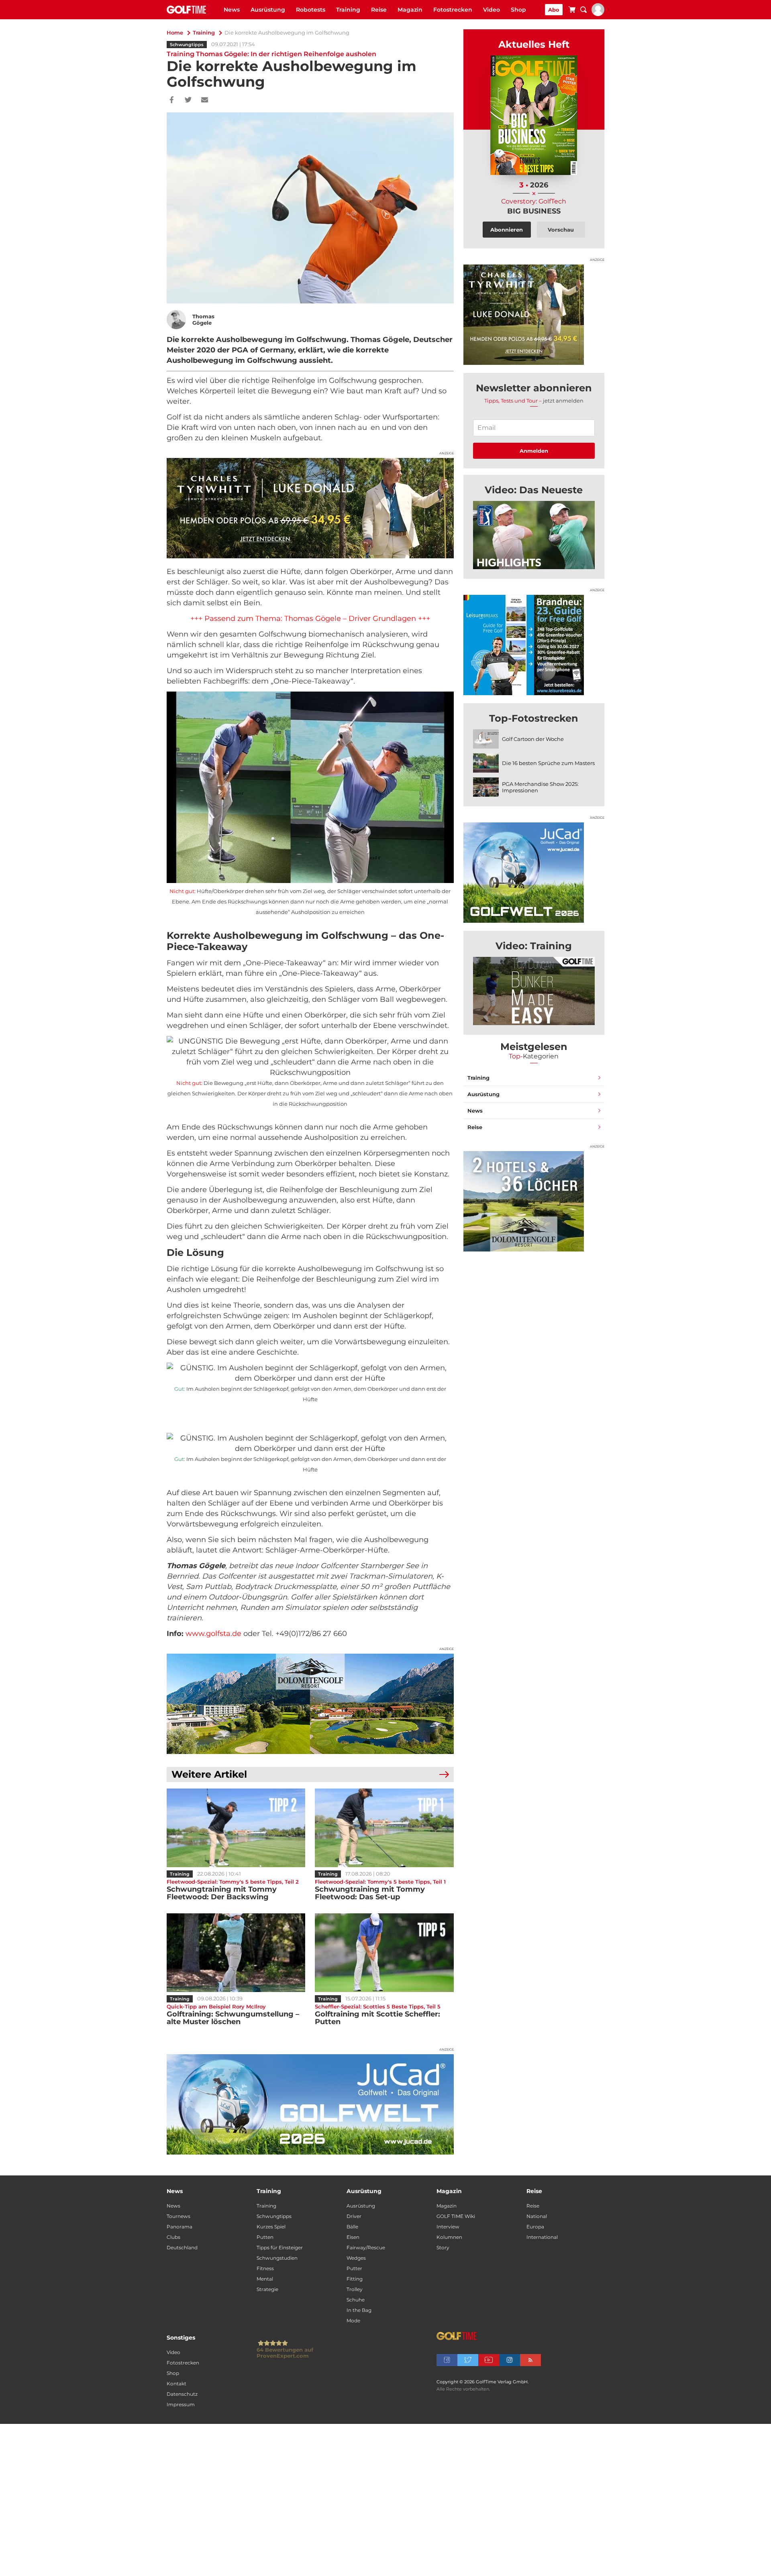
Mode (353, 2321)
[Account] (598, 14)
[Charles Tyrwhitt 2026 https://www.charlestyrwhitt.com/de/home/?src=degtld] (310, 508)
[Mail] (205, 100)
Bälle (352, 2227)
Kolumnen (449, 2237)
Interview (448, 2227)
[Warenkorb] (572, 11)
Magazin (410, 10)
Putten (265, 2237)
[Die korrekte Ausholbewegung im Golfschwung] (534, 535)
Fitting (355, 2279)
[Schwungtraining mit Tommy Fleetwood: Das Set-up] (384, 1828)
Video (492, 10)
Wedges (356, 2258)
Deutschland (182, 2247)
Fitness (265, 2268)
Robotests (311, 10)
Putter (354, 2268)
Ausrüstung (268, 10)
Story (443, 2247)
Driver (354, 2216)
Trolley (355, 2289)
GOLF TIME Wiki (456, 2216)
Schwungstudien (277, 2258)
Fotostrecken (453, 10)
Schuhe (356, 2300)
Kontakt (176, 2384)
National (537, 2216)
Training (348, 10)
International (542, 2237)
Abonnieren (507, 230)
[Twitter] (188, 100)
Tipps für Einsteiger (280, 2247)
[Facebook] (172, 100)
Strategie (267, 2289)
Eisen (353, 2237)
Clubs (173, 2237)
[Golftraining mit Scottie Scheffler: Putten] (384, 1953)
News (232, 10)
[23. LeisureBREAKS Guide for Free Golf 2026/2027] (534, 645)
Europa (535, 2227)
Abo (554, 10)
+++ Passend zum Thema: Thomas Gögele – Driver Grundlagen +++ (310, 619)
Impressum (181, 2404)
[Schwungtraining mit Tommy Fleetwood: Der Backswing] (236, 1828)
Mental (265, 2279)
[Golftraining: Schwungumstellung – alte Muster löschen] (236, 1953)
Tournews (178, 2216)
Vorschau (561, 230)
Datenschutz (182, 2394)
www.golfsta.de (213, 1634)
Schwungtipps (187, 45)
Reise (379, 10)
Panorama (179, 2227)
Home (175, 33)
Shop (518, 10)
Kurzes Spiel (271, 2227)
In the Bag (359, 2310)
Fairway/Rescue (366, 2247)
